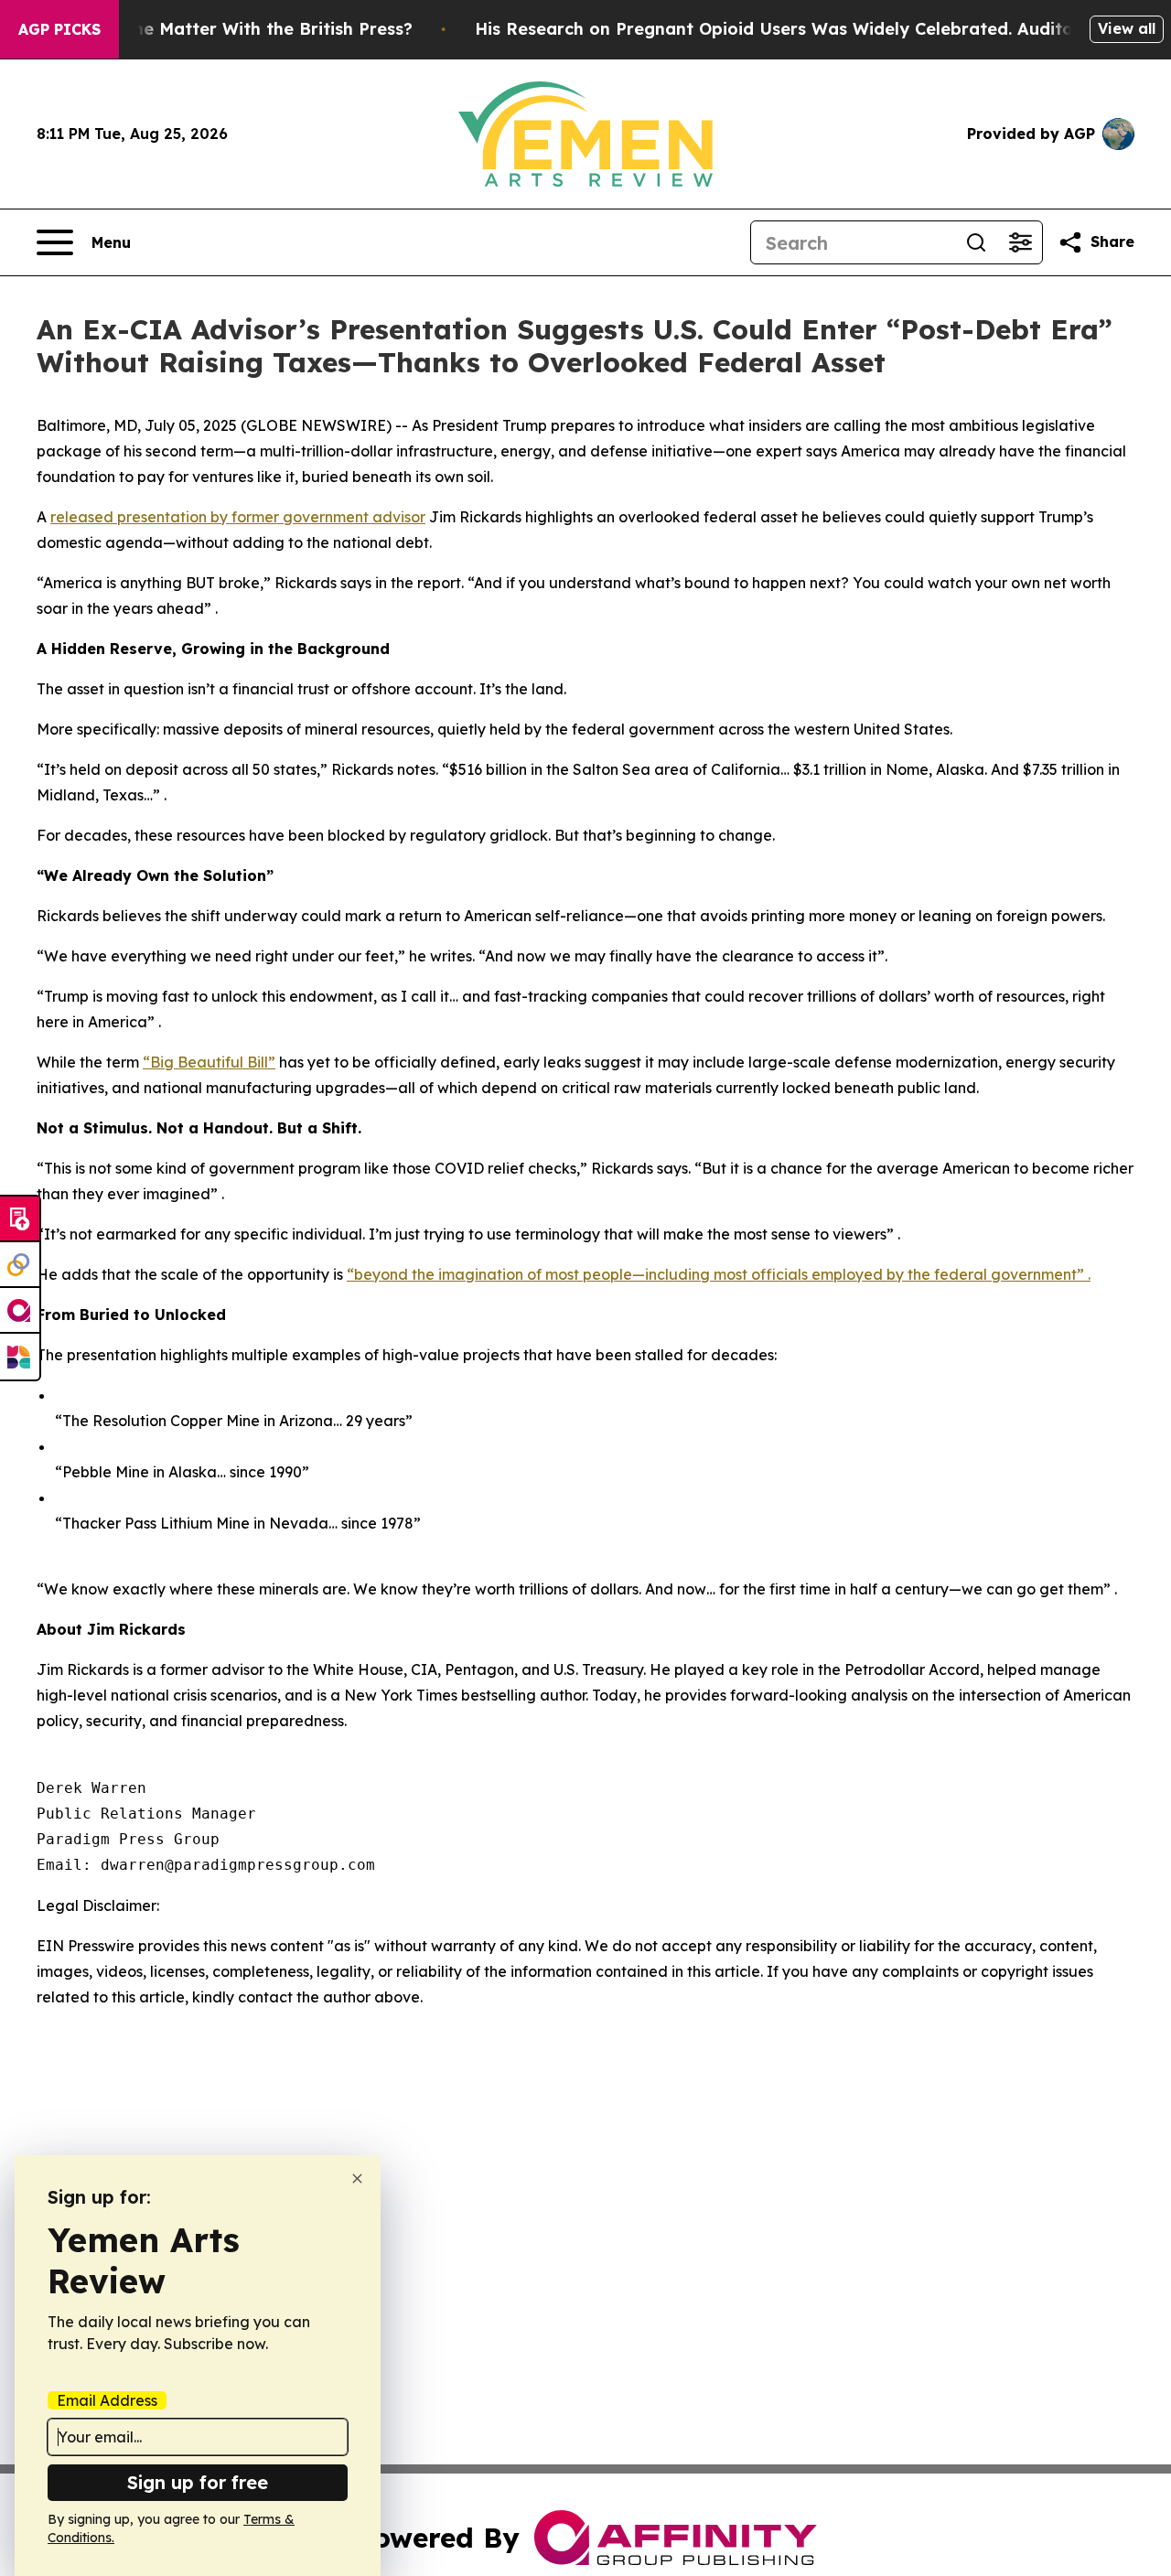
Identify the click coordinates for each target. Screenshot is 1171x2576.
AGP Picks (59, 29)
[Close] (357, 2179)
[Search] (976, 242)
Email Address (107, 2400)
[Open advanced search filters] (1020, 242)
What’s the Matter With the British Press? (238, 29)
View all (1127, 28)
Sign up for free (198, 2482)
